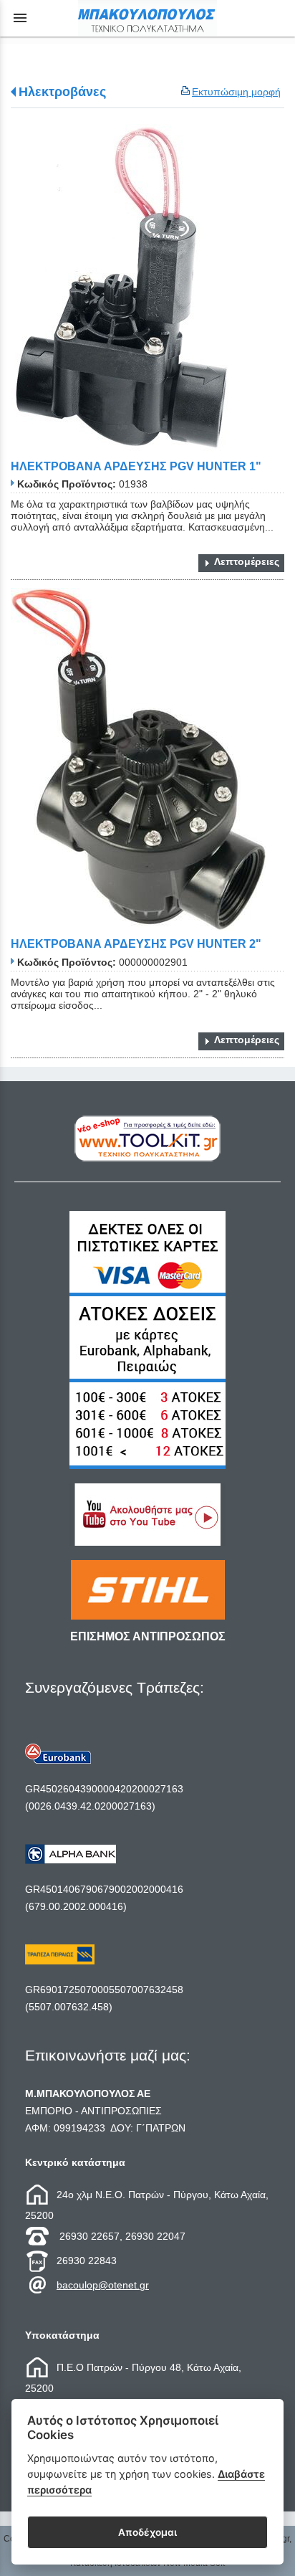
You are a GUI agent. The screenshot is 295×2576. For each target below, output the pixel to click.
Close (148, 1403)
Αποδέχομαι (147, 2532)
